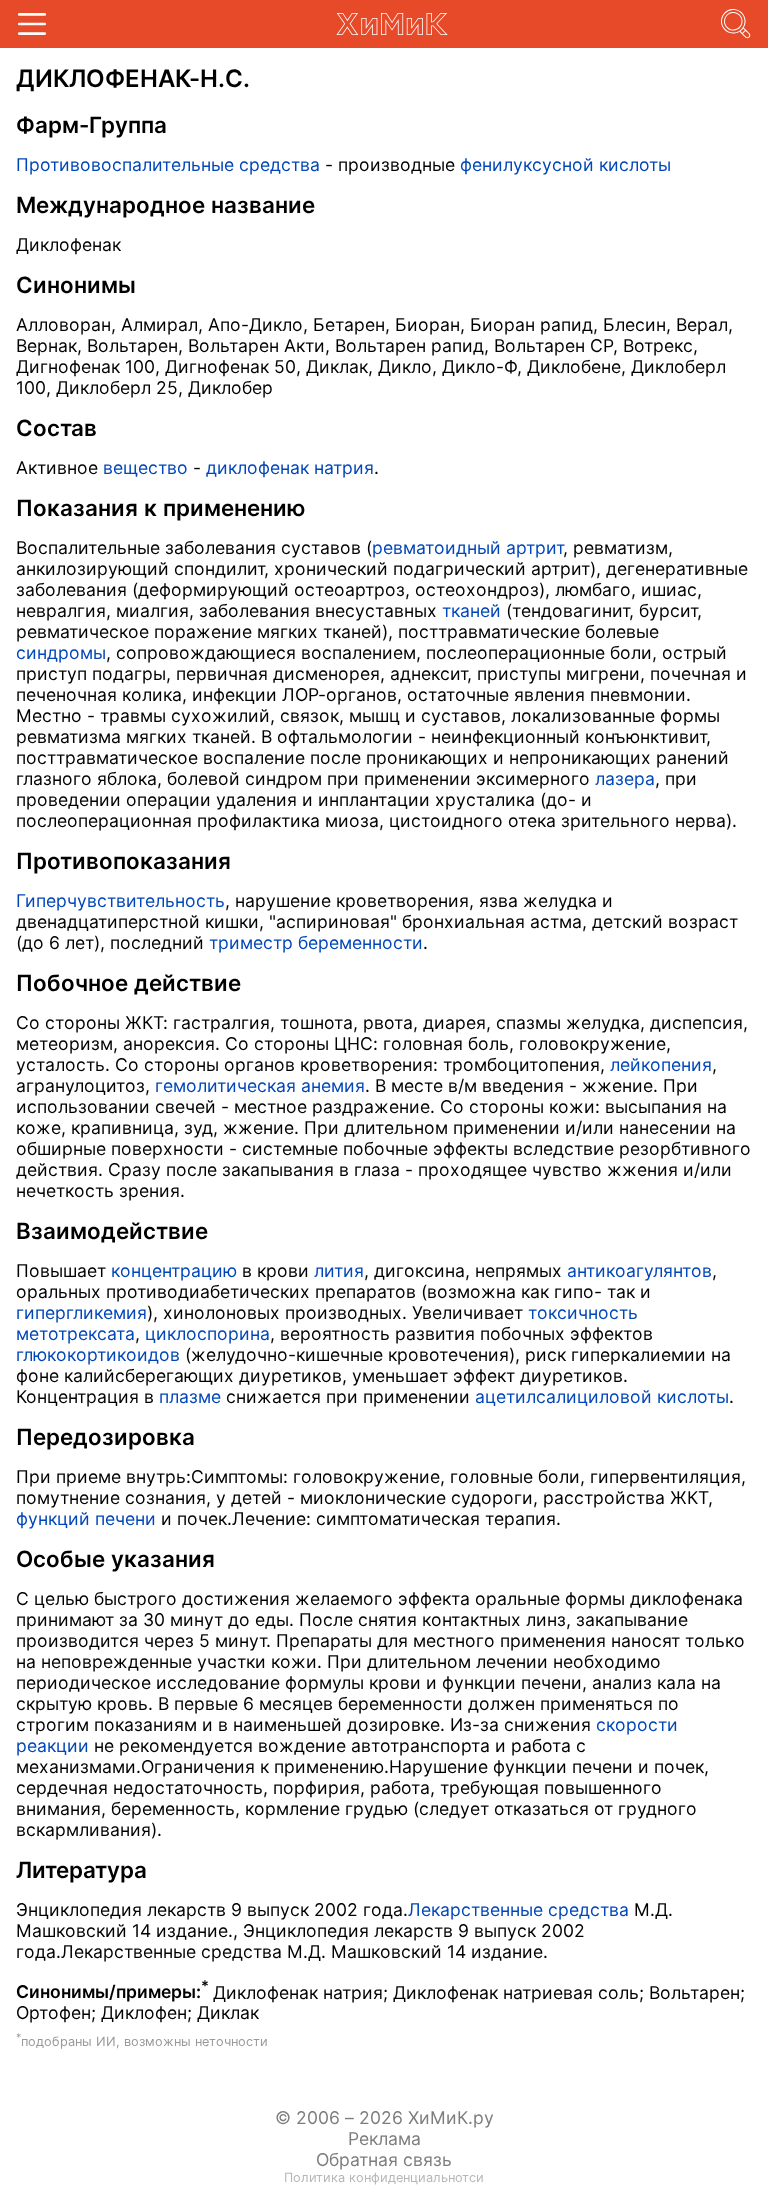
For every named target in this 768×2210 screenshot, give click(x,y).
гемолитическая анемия (260, 1085)
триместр (251, 942)
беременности (360, 942)
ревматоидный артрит (467, 547)
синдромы (61, 652)
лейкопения (661, 1064)
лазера (625, 778)
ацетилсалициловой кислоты (602, 1396)
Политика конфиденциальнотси (384, 2177)
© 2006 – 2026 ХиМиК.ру (384, 2117)
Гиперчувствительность (120, 900)
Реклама (384, 2138)
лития (339, 1270)
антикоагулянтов (639, 1270)
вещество (145, 467)
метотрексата (75, 1333)
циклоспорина (207, 1333)
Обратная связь (384, 2159)
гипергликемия (81, 1312)
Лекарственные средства (518, 1909)
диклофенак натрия (290, 467)
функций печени (86, 1518)
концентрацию (174, 1270)
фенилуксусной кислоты (565, 164)
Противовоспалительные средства (168, 164)
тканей (471, 610)
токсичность (583, 1312)
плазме (190, 1396)
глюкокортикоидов (98, 1354)
